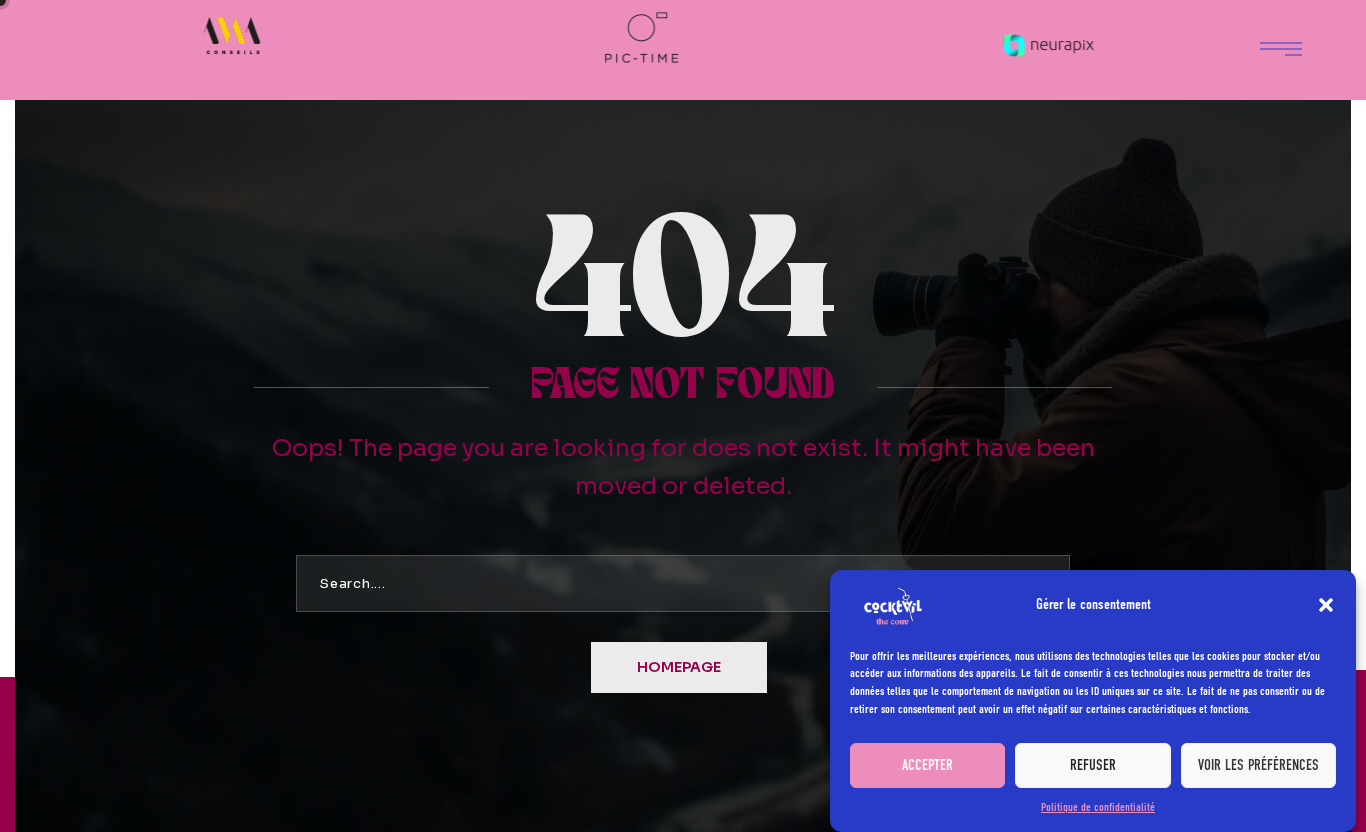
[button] (1326, 605)
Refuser (1093, 765)
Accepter (927, 765)
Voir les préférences (1258, 765)
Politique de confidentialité (1098, 807)
